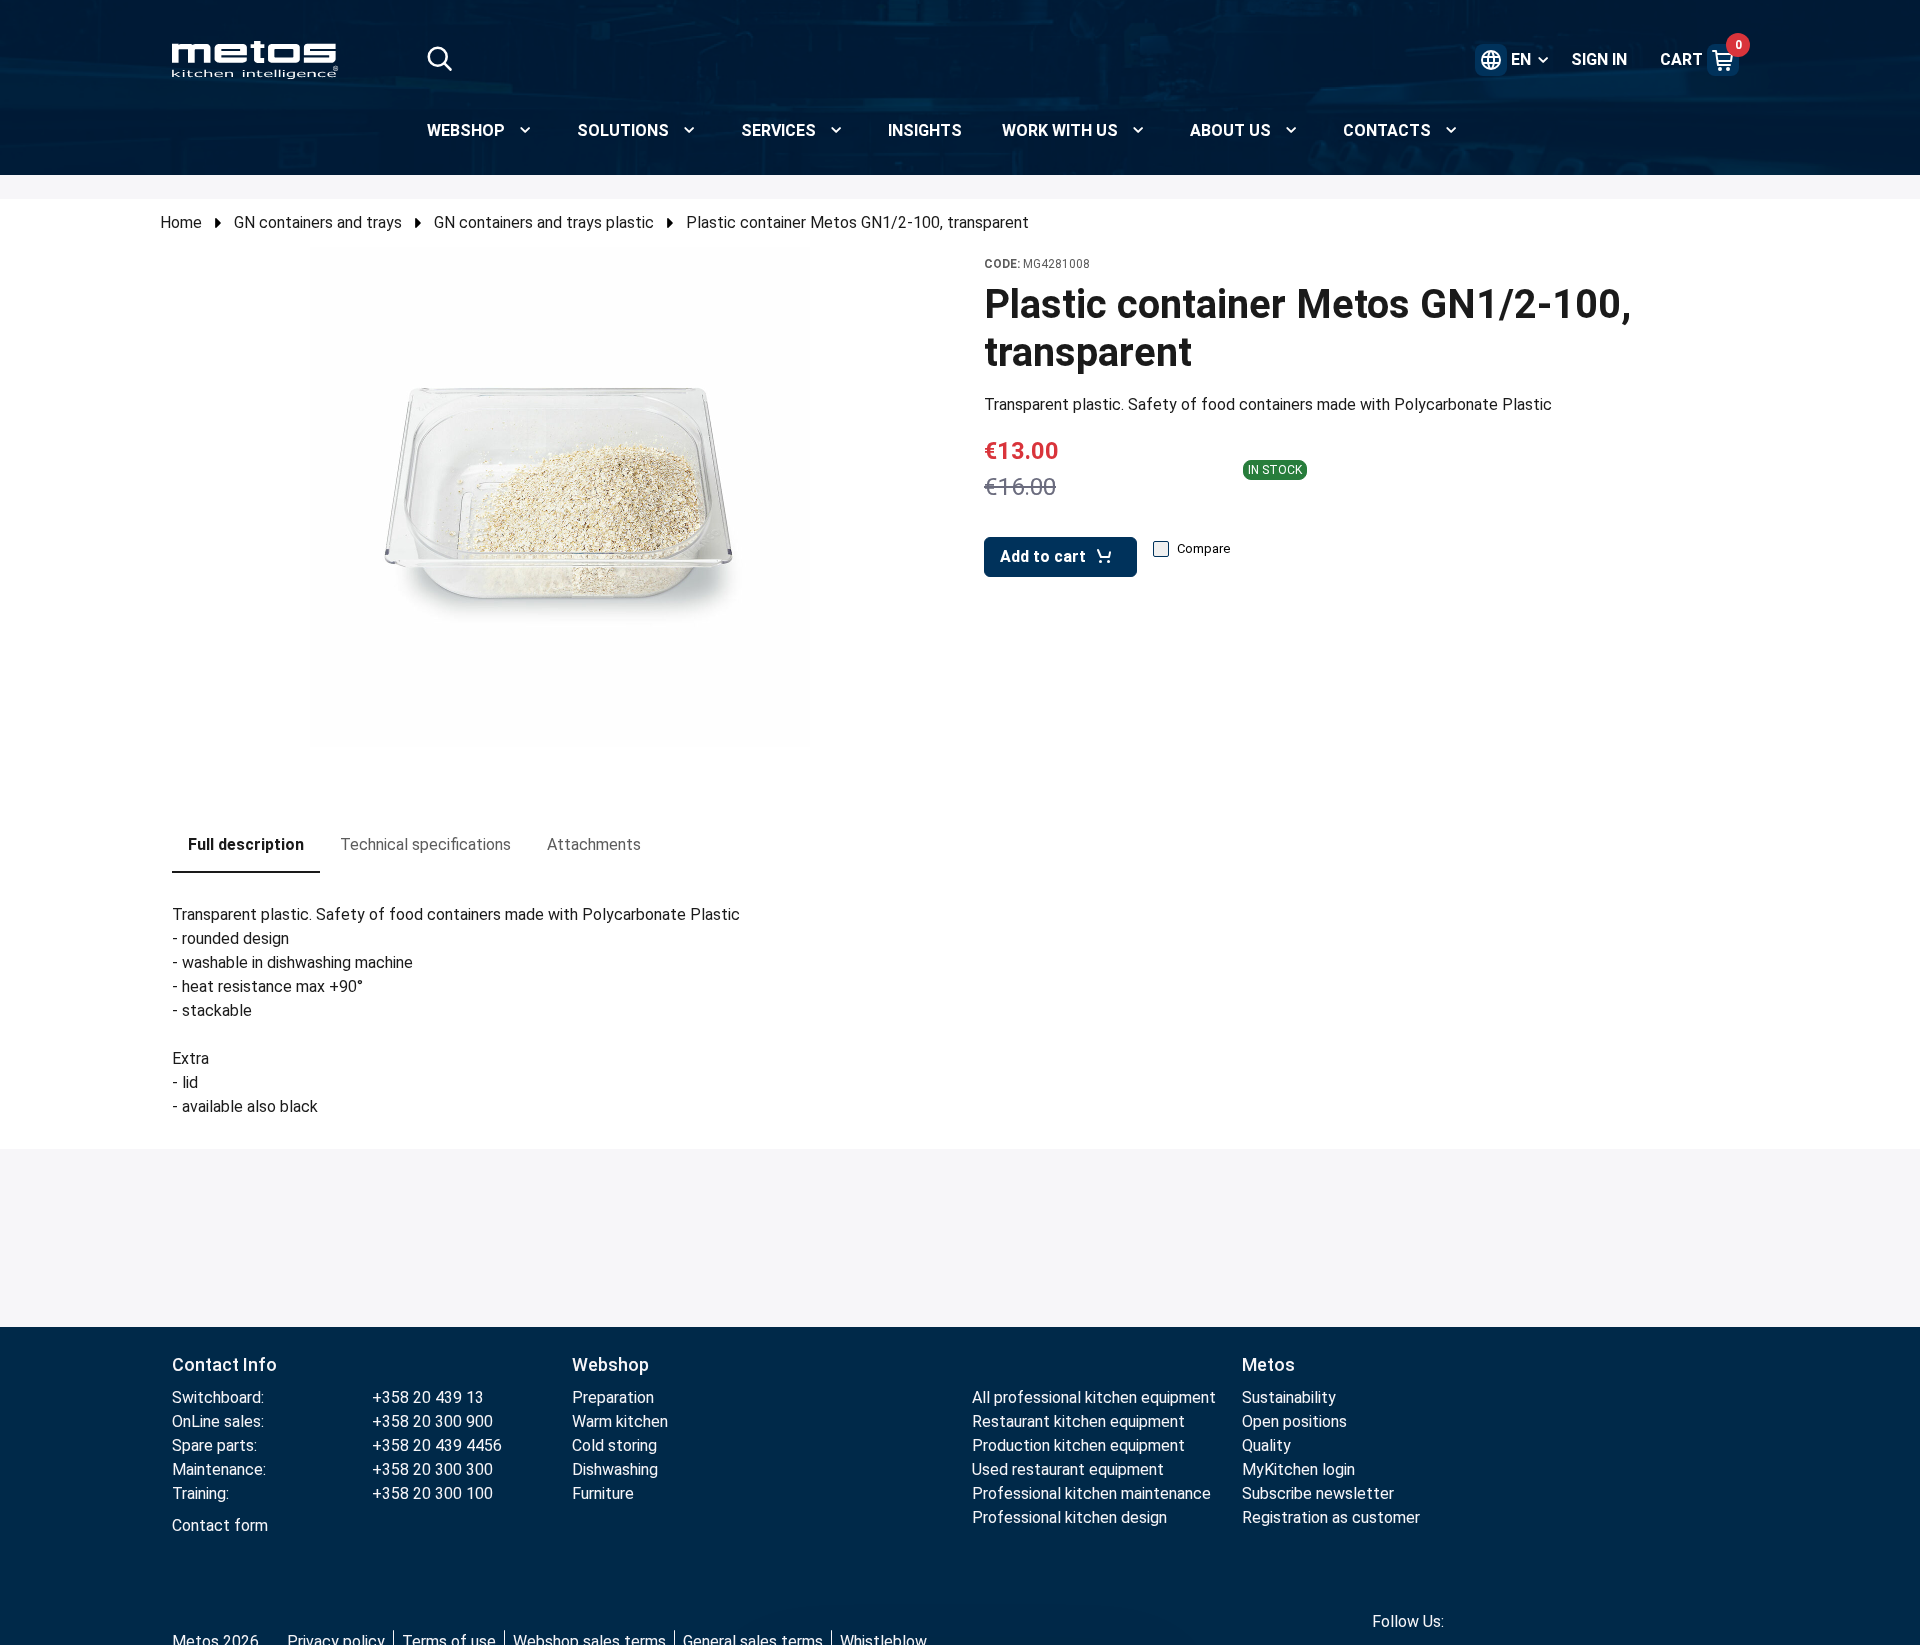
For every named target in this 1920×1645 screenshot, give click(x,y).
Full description (246, 844)
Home (181, 222)
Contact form (220, 1525)
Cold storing (614, 1445)
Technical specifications (425, 844)
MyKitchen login (1298, 1469)
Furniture (603, 1493)
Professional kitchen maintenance (1091, 1493)
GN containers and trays (318, 222)
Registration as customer (1331, 1517)
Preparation (613, 1397)
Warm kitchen (622, 1421)
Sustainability (1289, 1397)
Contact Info (224, 1364)
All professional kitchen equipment (1094, 1397)
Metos (1268, 1364)
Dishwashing (615, 1469)
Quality (1266, 1445)
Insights (925, 130)
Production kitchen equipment (1078, 1445)
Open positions (1294, 1421)
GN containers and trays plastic (544, 222)
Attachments (594, 844)
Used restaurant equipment (1068, 1469)
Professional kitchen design (1069, 1517)
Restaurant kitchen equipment (1080, 1421)
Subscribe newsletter (1318, 1493)
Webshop (610, 1364)
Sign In (1599, 59)
